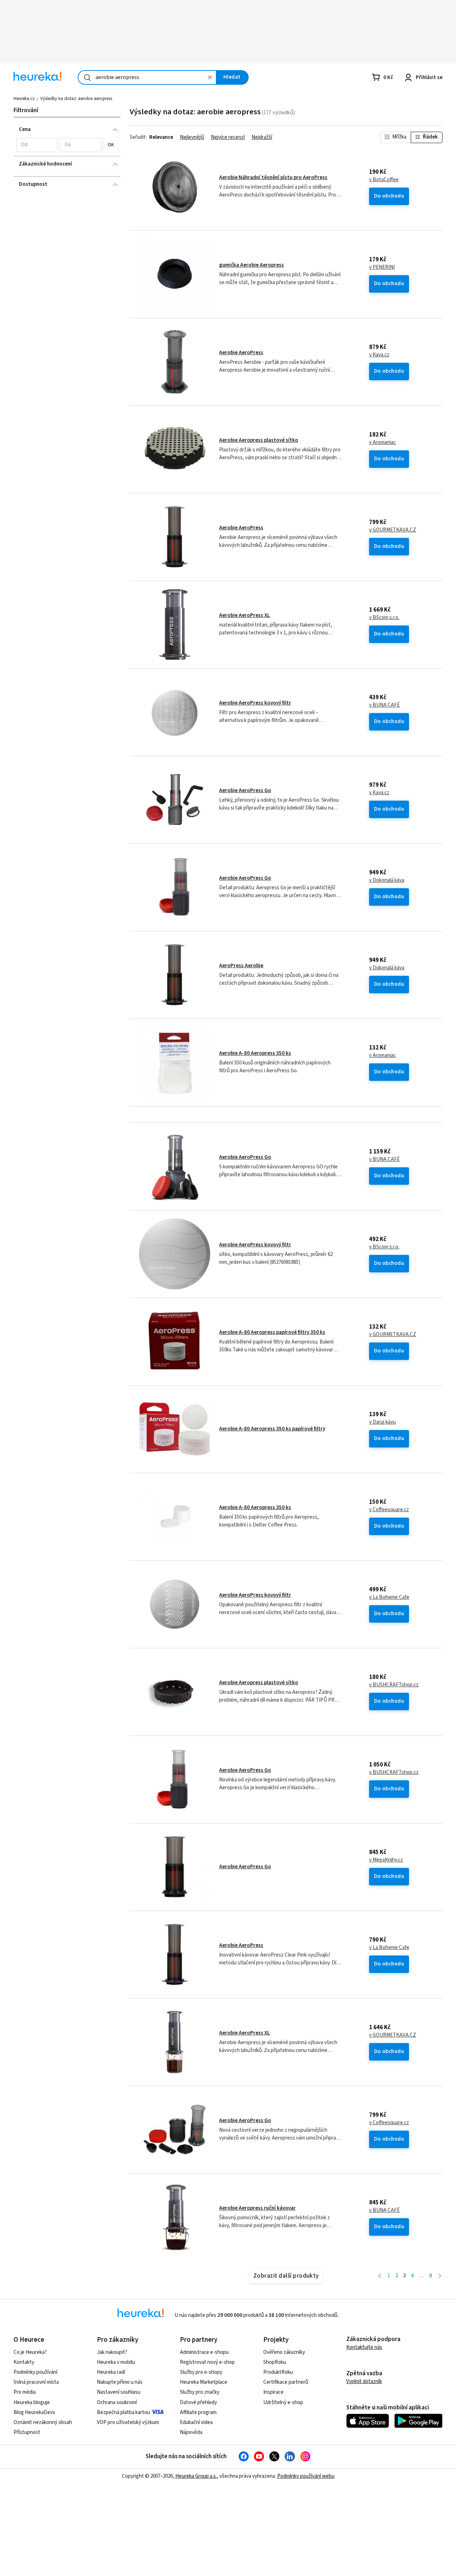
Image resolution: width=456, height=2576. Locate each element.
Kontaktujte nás (364, 2347)
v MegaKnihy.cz (386, 1860)
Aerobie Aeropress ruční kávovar (257, 2208)
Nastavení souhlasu (119, 2392)
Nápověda (191, 2432)
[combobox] (147, 77)
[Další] (440, 2276)
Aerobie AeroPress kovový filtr (255, 703)
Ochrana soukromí (117, 2402)
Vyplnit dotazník (364, 2381)
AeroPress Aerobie (241, 966)
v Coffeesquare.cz (389, 1510)
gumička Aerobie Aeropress (252, 265)
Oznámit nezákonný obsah (43, 2422)
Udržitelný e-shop (283, 2402)
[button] (37, 145)
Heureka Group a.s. (196, 2476)
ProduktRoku (278, 2372)
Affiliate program (198, 2412)
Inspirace (273, 2392)
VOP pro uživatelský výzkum (128, 2422)
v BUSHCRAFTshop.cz (394, 1685)
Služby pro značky (200, 2392)
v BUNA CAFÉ (384, 705)
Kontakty (24, 2362)
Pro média (25, 2392)
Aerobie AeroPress (241, 353)
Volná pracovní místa (36, 2382)
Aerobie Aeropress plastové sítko (259, 440)
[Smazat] (210, 77)
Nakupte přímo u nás (120, 2382)
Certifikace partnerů (286, 2382)
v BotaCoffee (384, 180)
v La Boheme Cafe (389, 1597)
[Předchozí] (380, 2276)
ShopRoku (275, 2362)
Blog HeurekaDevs (34, 2412)
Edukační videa (196, 2422)
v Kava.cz (379, 355)
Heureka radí (111, 2372)
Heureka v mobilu (116, 2362)
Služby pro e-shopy (201, 2372)
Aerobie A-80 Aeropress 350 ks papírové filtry (272, 1429)
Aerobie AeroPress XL (245, 615)
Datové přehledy (198, 2402)
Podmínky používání (35, 2372)
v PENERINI (382, 267)
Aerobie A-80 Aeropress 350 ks (255, 1053)
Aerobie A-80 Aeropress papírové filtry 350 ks (272, 1332)
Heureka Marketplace (204, 2382)
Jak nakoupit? (112, 2352)
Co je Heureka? (30, 2352)
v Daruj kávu (382, 1422)
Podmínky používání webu (306, 2476)
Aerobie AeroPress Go (245, 790)
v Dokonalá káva (387, 880)
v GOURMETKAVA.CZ (393, 530)
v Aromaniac (382, 443)
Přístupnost (27, 2432)
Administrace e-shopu (204, 2352)
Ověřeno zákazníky (284, 2352)
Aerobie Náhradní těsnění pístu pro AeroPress (273, 177)
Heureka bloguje (32, 2402)
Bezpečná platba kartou (123, 2412)
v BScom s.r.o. (384, 618)
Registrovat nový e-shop (207, 2362)
